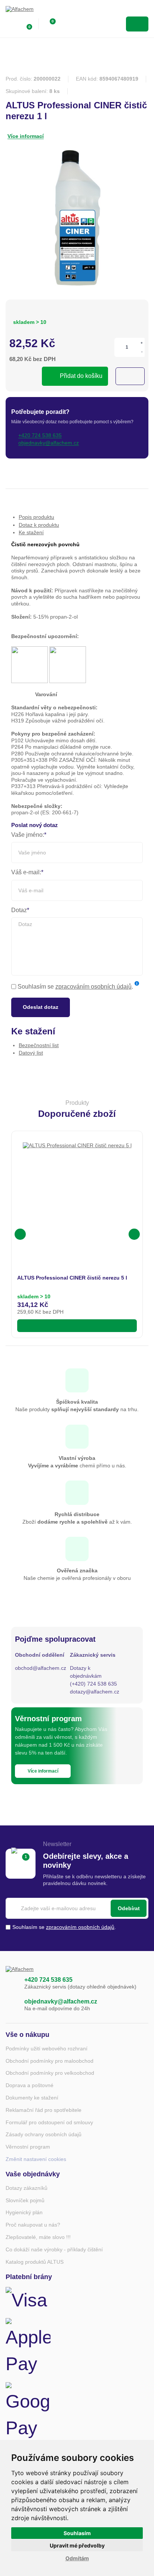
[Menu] (137, 24)
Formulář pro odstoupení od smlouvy (49, 2122)
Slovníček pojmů (25, 2200)
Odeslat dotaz (41, 1007)
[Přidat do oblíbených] (130, 376)
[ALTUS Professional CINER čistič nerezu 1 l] (77, 220)
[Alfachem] (36, 11)
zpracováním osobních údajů (93, 987)
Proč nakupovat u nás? (33, 2225)
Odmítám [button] (77, 2558)
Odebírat (129, 1908)
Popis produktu (36, 517)
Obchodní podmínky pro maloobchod (50, 2061)
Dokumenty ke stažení (32, 2098)
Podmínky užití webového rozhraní (47, 2049)
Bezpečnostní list (39, 1045)
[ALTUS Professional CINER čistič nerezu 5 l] (77, 1197)
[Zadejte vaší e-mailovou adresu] (77, 1908)
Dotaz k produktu (39, 525)
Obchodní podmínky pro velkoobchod (50, 2073)
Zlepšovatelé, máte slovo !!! (38, 2237)
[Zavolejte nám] (11, 1983)
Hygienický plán (24, 2212)
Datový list (31, 1053)
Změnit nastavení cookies (36, 2159)
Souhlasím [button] (77, 2533)
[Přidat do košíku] (77, 1326)
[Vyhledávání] (66, 24)
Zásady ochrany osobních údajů (44, 2134)
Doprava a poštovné (30, 2085)
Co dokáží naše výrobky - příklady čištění (54, 2249)
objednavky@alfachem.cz (61, 2001)
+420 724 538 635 (48, 1980)
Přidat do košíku (81, 376)
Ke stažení (31, 532)
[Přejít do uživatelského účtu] (10, 24)
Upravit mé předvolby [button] (77, 2545)
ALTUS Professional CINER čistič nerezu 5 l (72, 1278)
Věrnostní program (28, 2147)
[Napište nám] (11, 2005)
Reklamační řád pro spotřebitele (44, 2110)
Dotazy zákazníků (27, 2188)
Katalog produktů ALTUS (35, 2262)
